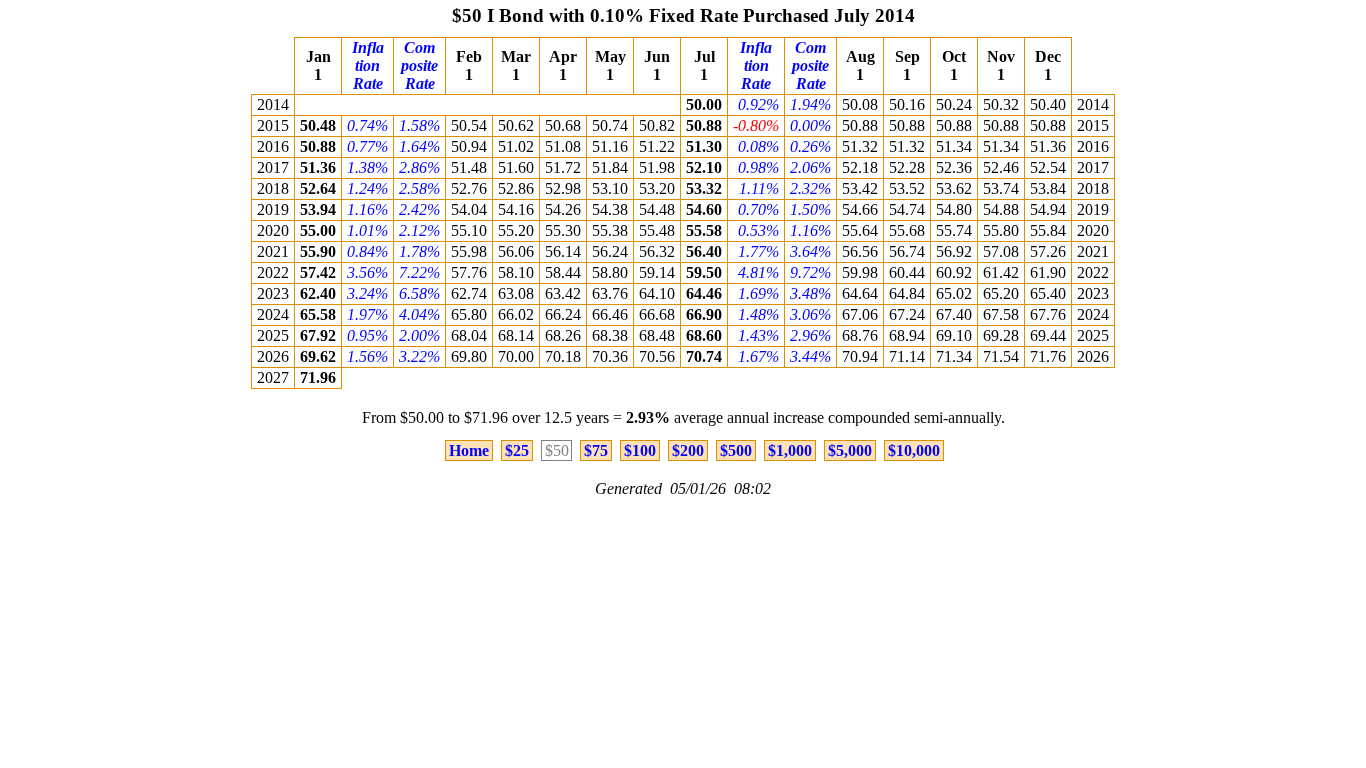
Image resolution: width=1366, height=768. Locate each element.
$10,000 (914, 450)
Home (469, 450)
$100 (640, 450)
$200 (688, 450)
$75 (596, 450)
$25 (517, 450)
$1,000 (790, 450)
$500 (736, 450)
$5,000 (850, 450)
